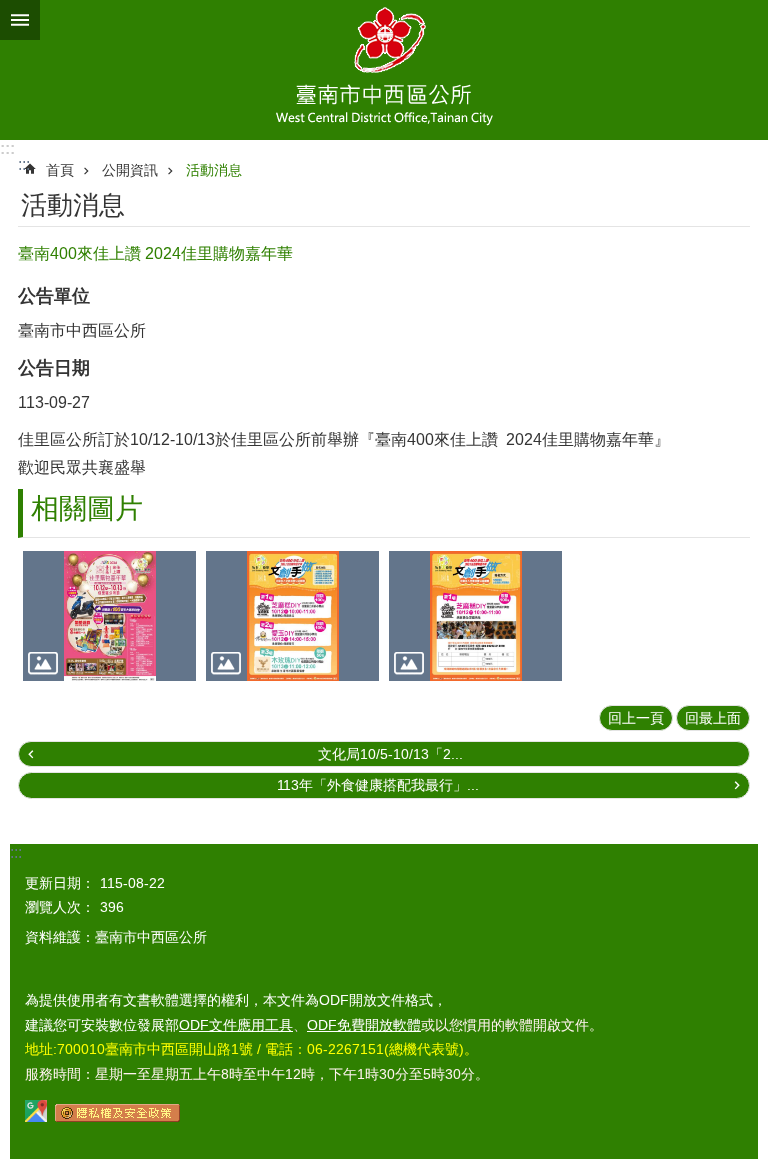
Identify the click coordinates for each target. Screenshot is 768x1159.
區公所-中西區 (384, 70)
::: (7, 148)
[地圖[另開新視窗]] (36, 1117)
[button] (109, 616)
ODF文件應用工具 (236, 1025)
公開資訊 (130, 170)
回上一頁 (636, 718)
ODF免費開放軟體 (364, 1025)
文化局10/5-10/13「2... (390, 754)
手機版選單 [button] (20, 20)
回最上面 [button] (713, 718)
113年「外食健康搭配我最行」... (378, 785)
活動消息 (214, 170)
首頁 (60, 170)
